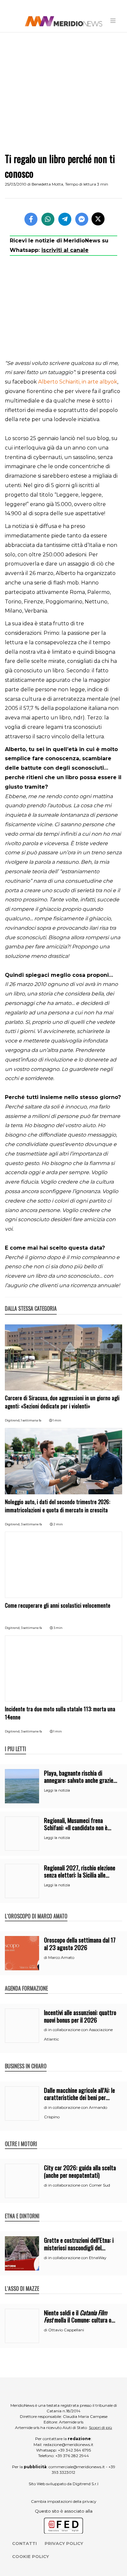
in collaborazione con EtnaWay (77, 2258)
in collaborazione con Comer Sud (79, 2185)
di (46, 1958)
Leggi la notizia (57, 1790)
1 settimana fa (31, 1420)
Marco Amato (61, 1957)
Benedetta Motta (47, 184)
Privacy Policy (64, 2543)
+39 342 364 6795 (74, 2450)
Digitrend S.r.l (85, 2484)
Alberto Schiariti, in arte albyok (78, 382)
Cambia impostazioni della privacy (64, 2501)
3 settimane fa (31, 1524)
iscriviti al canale (65, 250)
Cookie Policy (30, 2556)
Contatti (24, 2543)
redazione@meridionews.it (68, 2445)
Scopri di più (100, 2428)
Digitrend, (13, 1420)
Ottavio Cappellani (66, 2330)
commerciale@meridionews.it (77, 2467)
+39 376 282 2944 (72, 2456)
